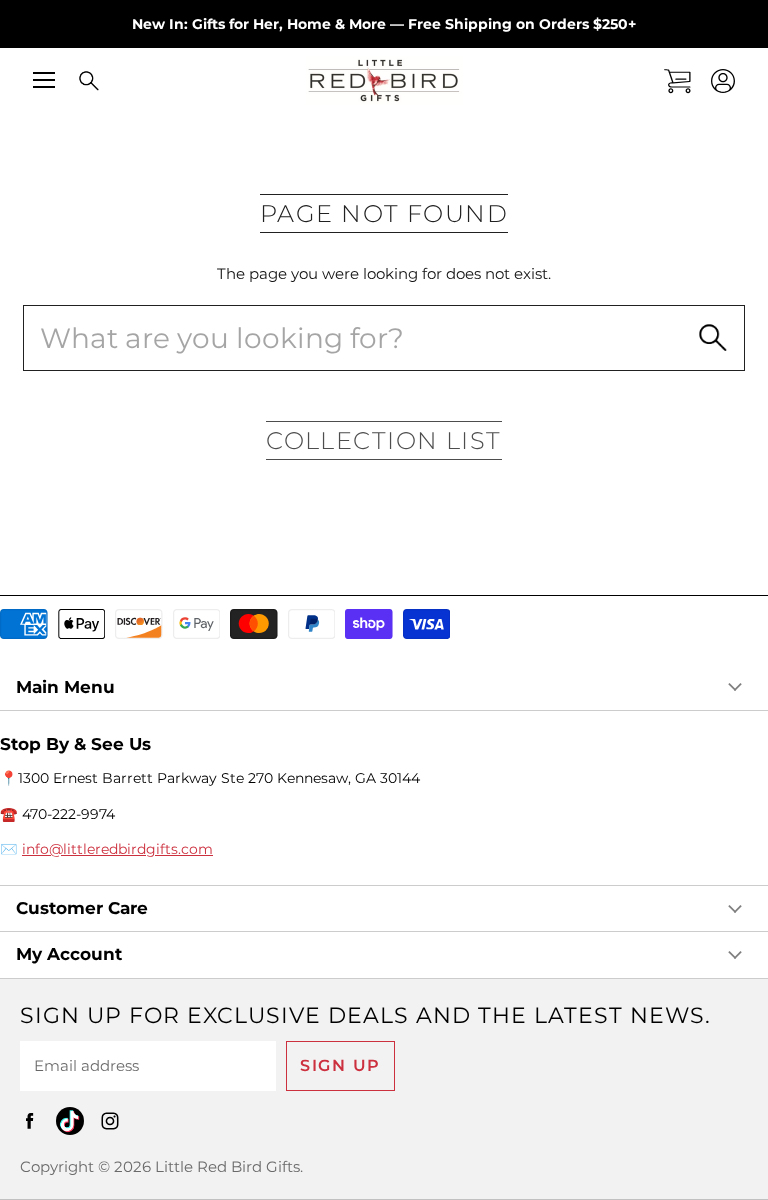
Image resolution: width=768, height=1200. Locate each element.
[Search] (75, 82)
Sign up (340, 1065)
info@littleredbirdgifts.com (117, 849)
